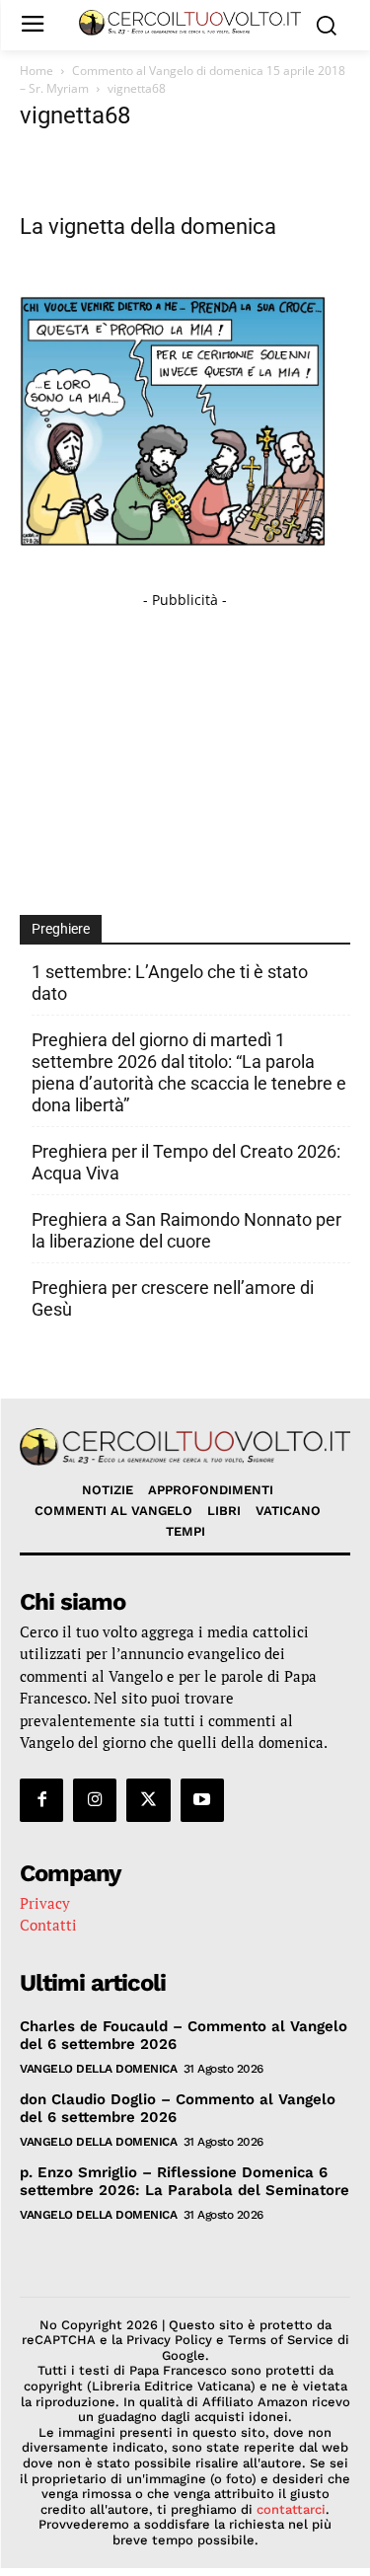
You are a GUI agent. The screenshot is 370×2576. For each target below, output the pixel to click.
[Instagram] (95, 1800)
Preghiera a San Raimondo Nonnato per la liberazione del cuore (186, 1230)
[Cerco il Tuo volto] (190, 23)
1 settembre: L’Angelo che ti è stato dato (170, 983)
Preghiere (61, 929)
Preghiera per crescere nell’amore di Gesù (173, 1298)
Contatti (48, 1925)
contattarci (291, 2509)
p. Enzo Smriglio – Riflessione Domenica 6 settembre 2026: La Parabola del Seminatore (185, 2181)
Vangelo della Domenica (98, 2069)
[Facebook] (41, 1800)
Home (37, 71)
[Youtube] (202, 1800)
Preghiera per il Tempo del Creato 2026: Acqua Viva (186, 1162)
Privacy (45, 1903)
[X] (148, 1800)
